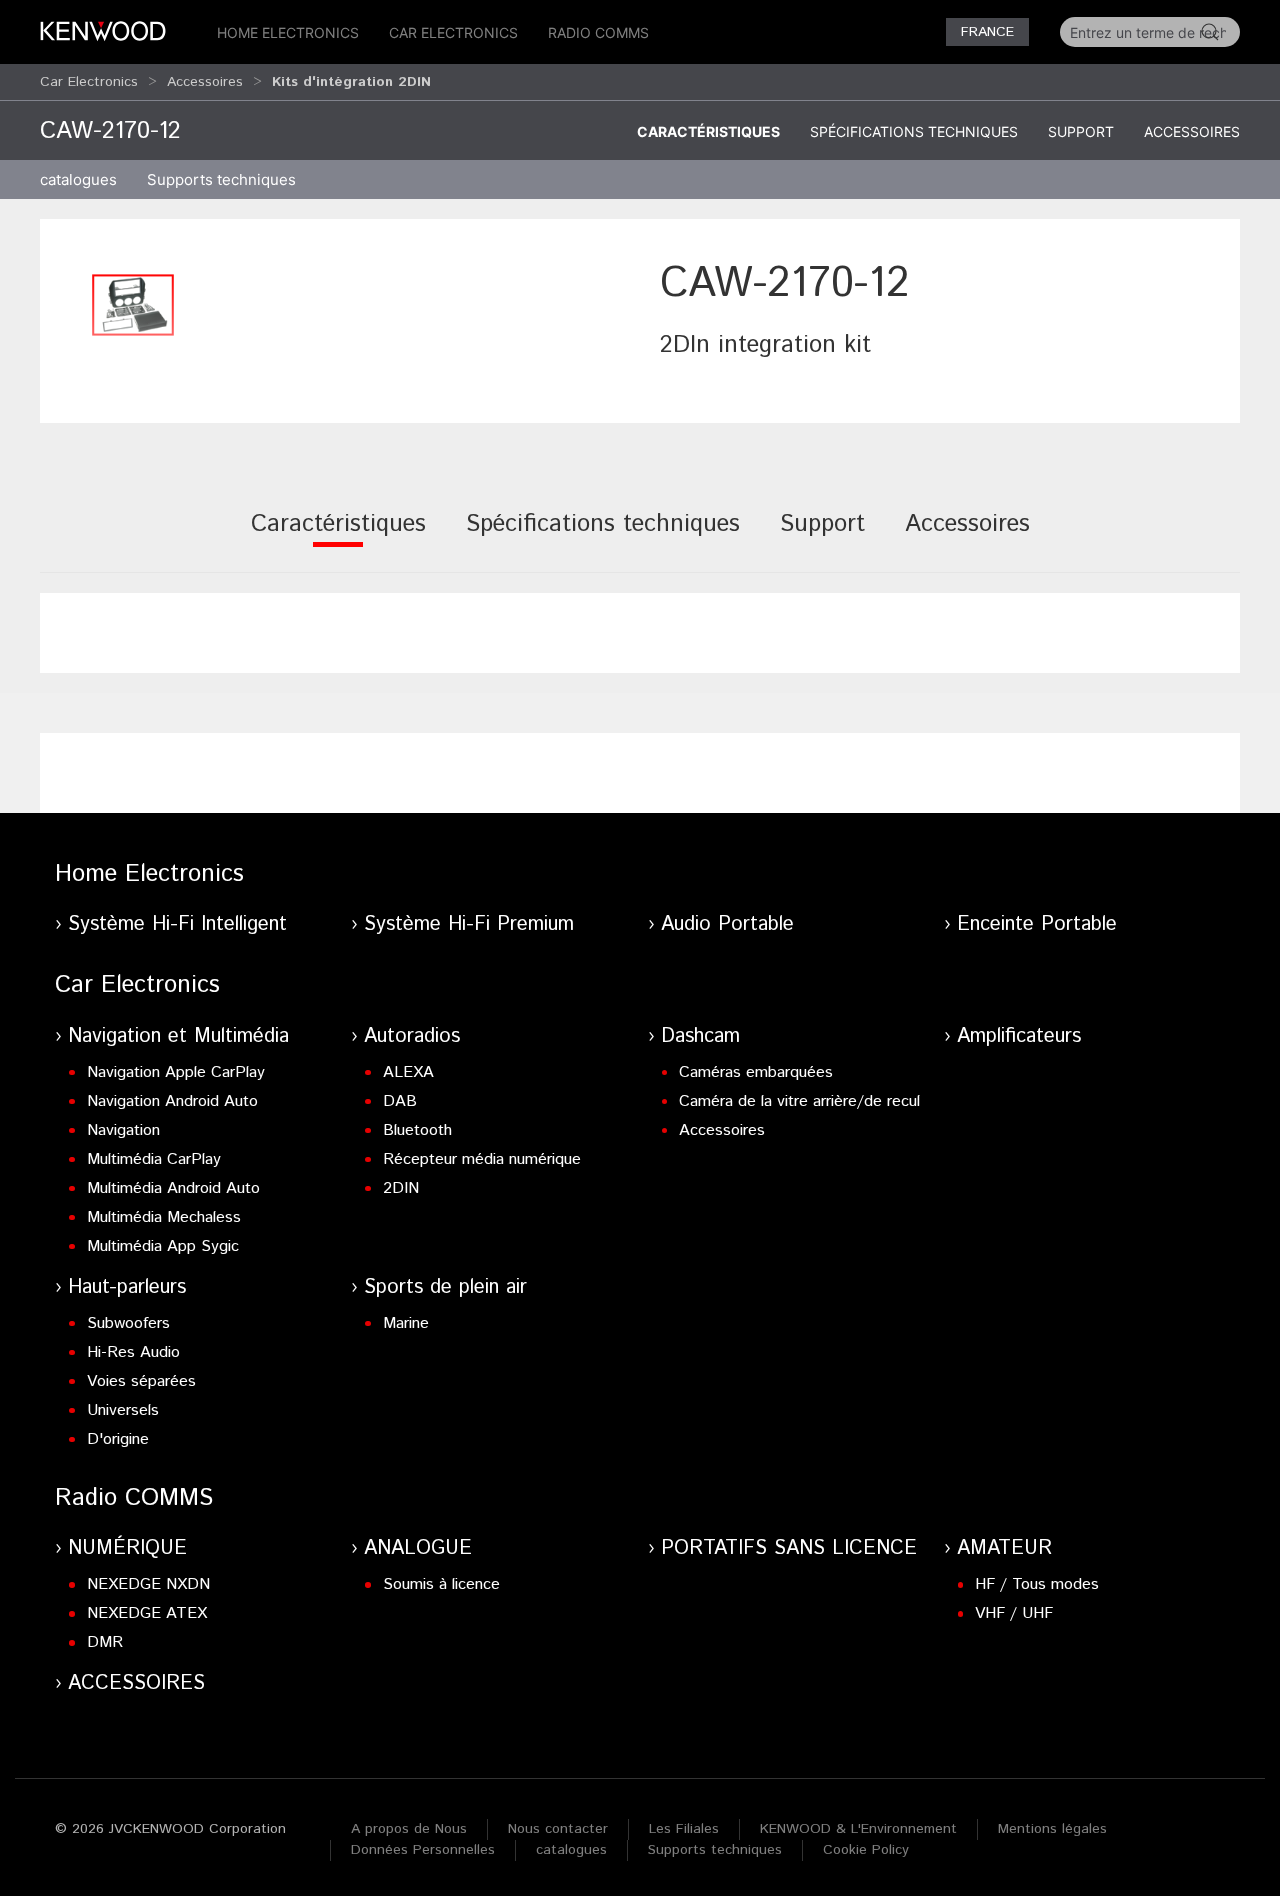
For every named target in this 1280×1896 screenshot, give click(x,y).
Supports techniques (715, 1850)
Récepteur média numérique (482, 1159)
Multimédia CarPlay (154, 1159)
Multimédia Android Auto (173, 1188)
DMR (105, 1642)
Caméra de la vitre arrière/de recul (799, 1101)
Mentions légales (1052, 1829)
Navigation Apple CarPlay (176, 1072)
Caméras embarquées (756, 1072)
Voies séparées (141, 1381)
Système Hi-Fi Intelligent (177, 924)
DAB (400, 1101)
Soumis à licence (441, 1584)
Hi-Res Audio (133, 1352)
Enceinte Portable (1037, 924)
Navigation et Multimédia (178, 1036)
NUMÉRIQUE (127, 1548)
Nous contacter (558, 1829)
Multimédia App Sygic (163, 1246)
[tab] (338, 537)
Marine (406, 1323)
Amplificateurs (1019, 1036)
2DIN (401, 1188)
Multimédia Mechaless (164, 1217)
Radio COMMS (598, 32)
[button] (133, 305)
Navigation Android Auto (172, 1101)
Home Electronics (288, 32)
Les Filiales (684, 1829)
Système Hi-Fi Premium (469, 924)
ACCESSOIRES (136, 1683)
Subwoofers (128, 1323)
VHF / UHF (1014, 1613)
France (987, 32)
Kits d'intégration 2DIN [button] (351, 82)
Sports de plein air (445, 1287)
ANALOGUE (418, 1548)
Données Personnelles (423, 1850)
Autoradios (412, 1036)
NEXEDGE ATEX (147, 1613)
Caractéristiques (708, 131)
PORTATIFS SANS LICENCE (789, 1548)
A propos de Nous (409, 1829)
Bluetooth (417, 1130)
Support (1081, 131)
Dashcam (700, 1036)
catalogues (78, 179)
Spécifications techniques (914, 131)
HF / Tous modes (1037, 1584)
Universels (123, 1410)
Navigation (123, 1130)
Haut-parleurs (127, 1287)
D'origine (118, 1439)
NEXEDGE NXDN (148, 1584)
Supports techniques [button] (221, 179)
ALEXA (408, 1072)
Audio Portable (727, 924)
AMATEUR (1004, 1548)
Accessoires (205, 82)
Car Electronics (453, 32)
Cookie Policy (866, 1850)
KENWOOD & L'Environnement (858, 1829)
